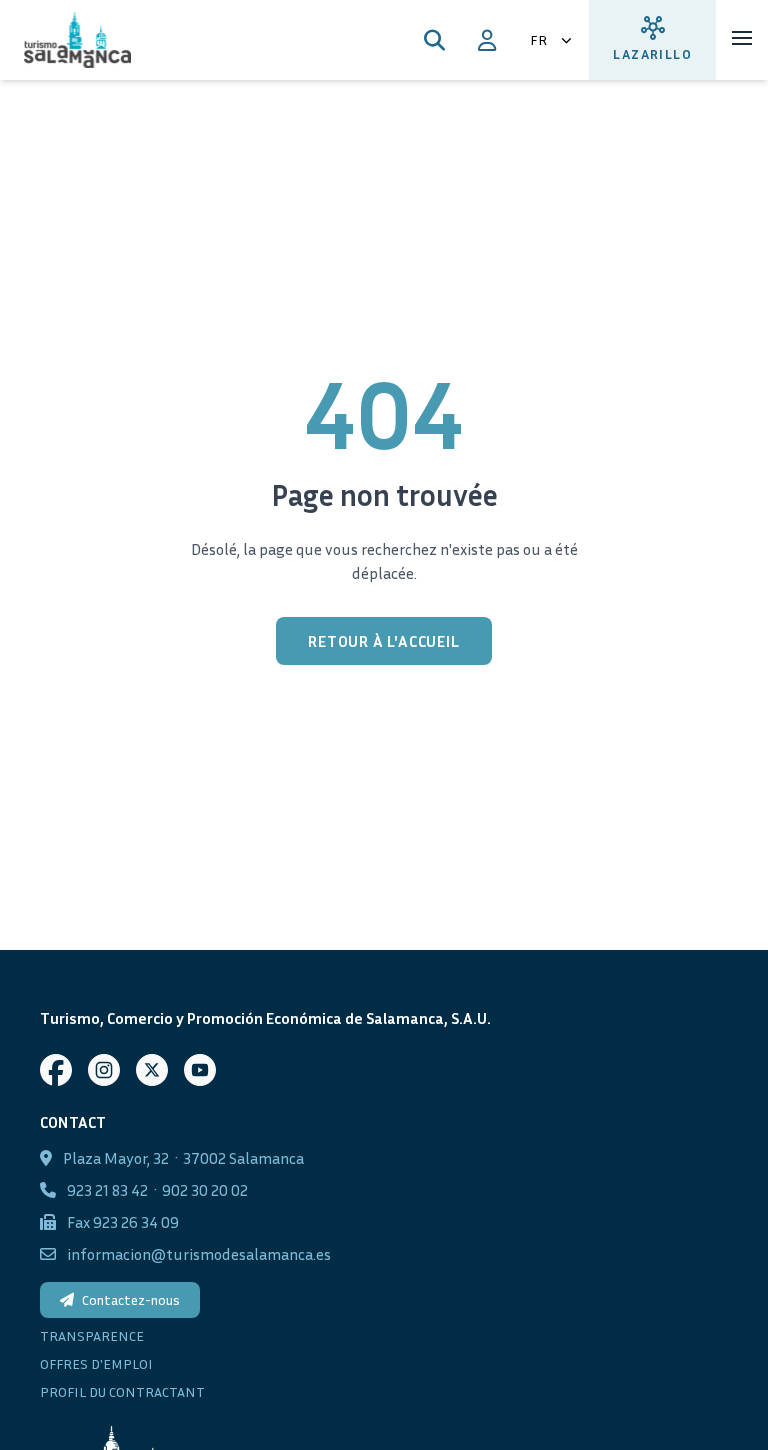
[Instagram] (104, 1070)
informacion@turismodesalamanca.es (199, 1254)
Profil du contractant (122, 1391)
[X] (152, 1070)
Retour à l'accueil (383, 641)
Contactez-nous (131, 1299)
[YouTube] (200, 1070)
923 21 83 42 (107, 1190)
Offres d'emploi (96, 1363)
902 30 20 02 (205, 1190)
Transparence (92, 1335)
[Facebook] (56, 1070)
